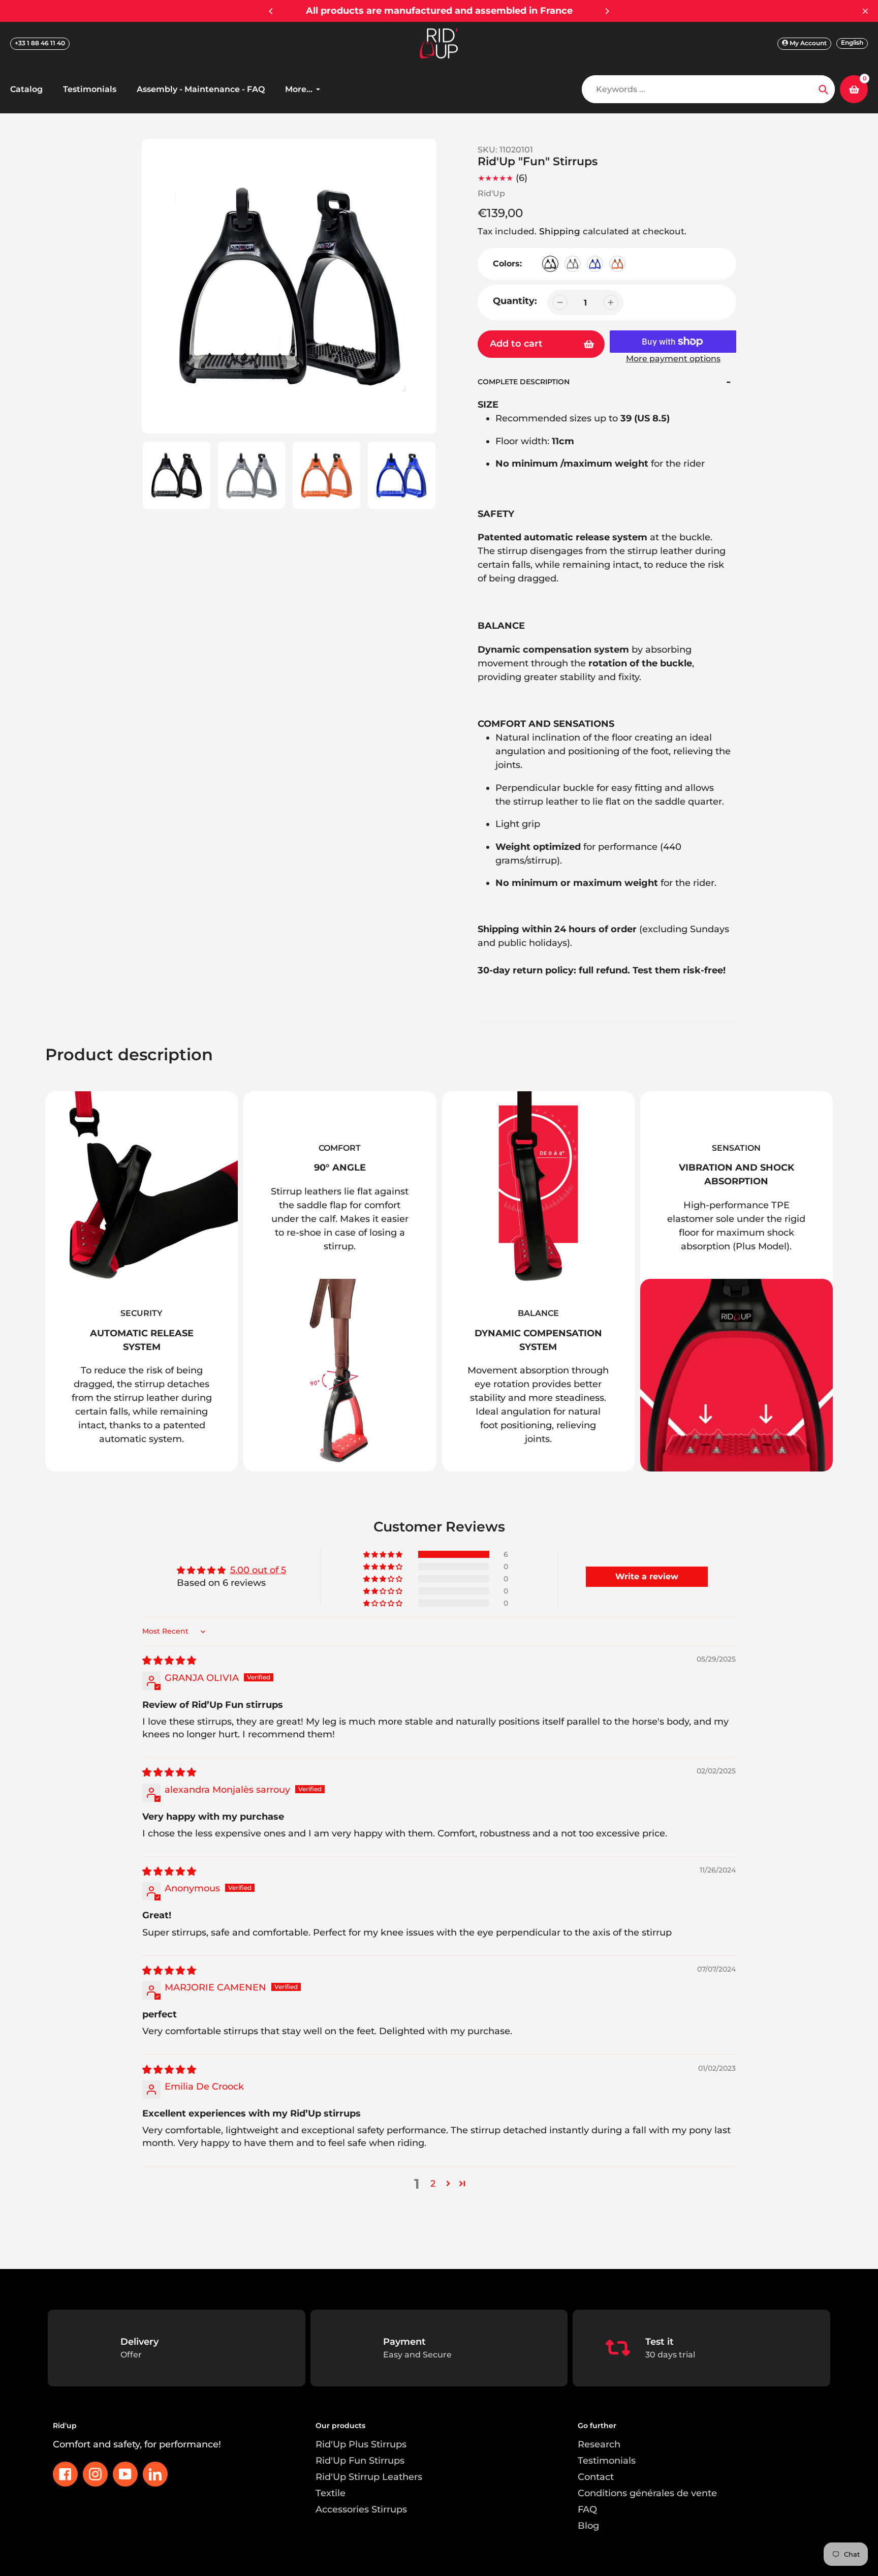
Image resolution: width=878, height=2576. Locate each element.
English (852, 42)
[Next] (607, 11)
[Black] (550, 264)
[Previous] (271, 11)
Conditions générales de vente (647, 2493)
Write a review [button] (647, 1576)
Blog (588, 2526)
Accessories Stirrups (361, 2509)
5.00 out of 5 (258, 1570)
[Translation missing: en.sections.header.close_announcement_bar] (865, 11)
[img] (169, 1661)
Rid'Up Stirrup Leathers (369, 2477)
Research (599, 2444)
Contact (596, 2477)
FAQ (587, 2509)
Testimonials (607, 2461)
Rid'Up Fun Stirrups (360, 2461)
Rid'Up (491, 193)
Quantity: (515, 301)
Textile (331, 2493)
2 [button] (433, 2184)
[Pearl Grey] (573, 264)
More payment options (673, 359)
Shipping (560, 231)
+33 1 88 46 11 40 (40, 43)
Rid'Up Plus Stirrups (361, 2444)
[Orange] (617, 264)
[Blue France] (595, 264)
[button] (384, 1554)
